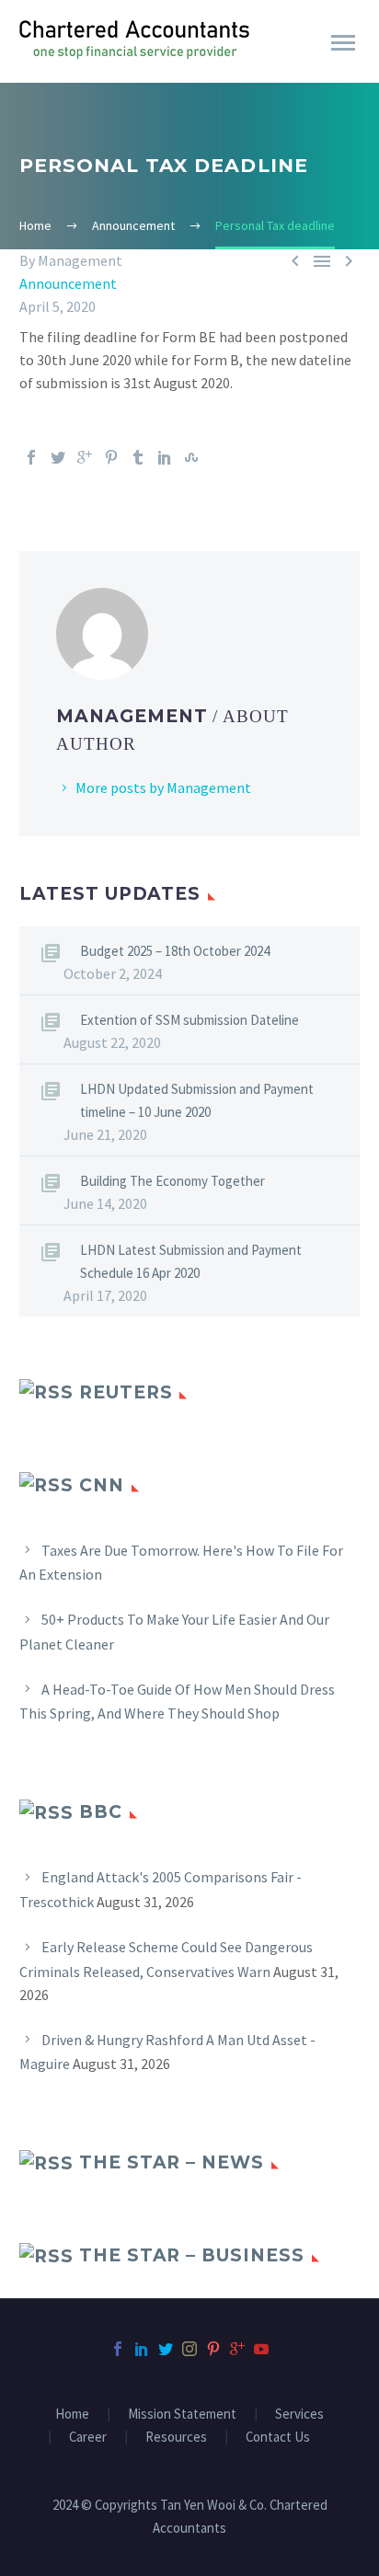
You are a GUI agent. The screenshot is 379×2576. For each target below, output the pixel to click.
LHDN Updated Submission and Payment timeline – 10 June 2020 (197, 1100)
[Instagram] (189, 2349)
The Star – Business (192, 2255)
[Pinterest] (111, 457)
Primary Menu (343, 43)
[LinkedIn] (165, 457)
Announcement (68, 283)
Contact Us (278, 2438)
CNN (102, 1485)
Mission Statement (182, 2415)
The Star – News (172, 2162)
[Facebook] (31, 457)
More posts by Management (163, 788)
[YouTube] (261, 2349)
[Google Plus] (85, 457)
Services (299, 2415)
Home (72, 2415)
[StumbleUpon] (191, 457)
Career (88, 2438)
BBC (101, 1812)
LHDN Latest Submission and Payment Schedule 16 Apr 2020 (191, 1261)
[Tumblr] (138, 457)
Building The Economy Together (172, 1181)
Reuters (126, 1392)
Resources (176, 2438)
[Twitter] (58, 457)
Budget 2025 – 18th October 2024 (175, 951)
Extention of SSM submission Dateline (189, 1020)
